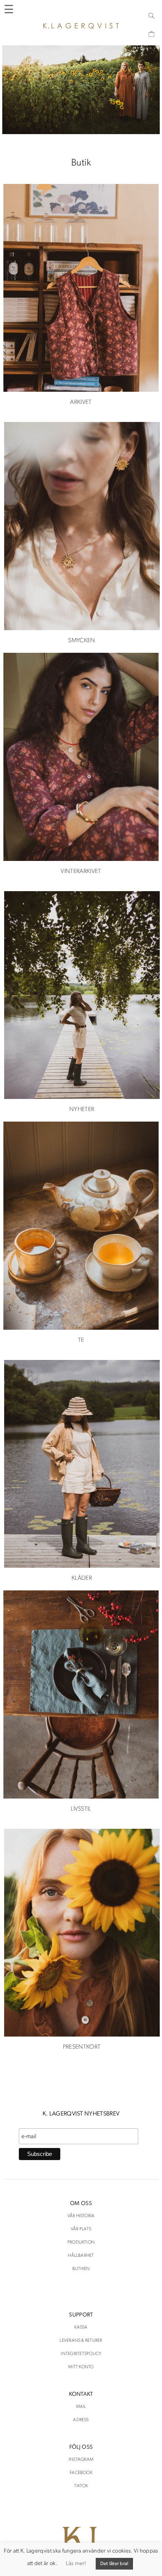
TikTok (81, 2486)
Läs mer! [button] (76, 2564)
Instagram (81, 2460)
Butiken (81, 2269)
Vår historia (81, 2216)
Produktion (81, 2242)
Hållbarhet (81, 2256)
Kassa (81, 2327)
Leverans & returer (81, 2341)
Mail (81, 2407)
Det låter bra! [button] (115, 2564)
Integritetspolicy (81, 2354)
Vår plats (81, 2229)
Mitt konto (81, 2367)
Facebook (81, 2473)
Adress (81, 2420)
